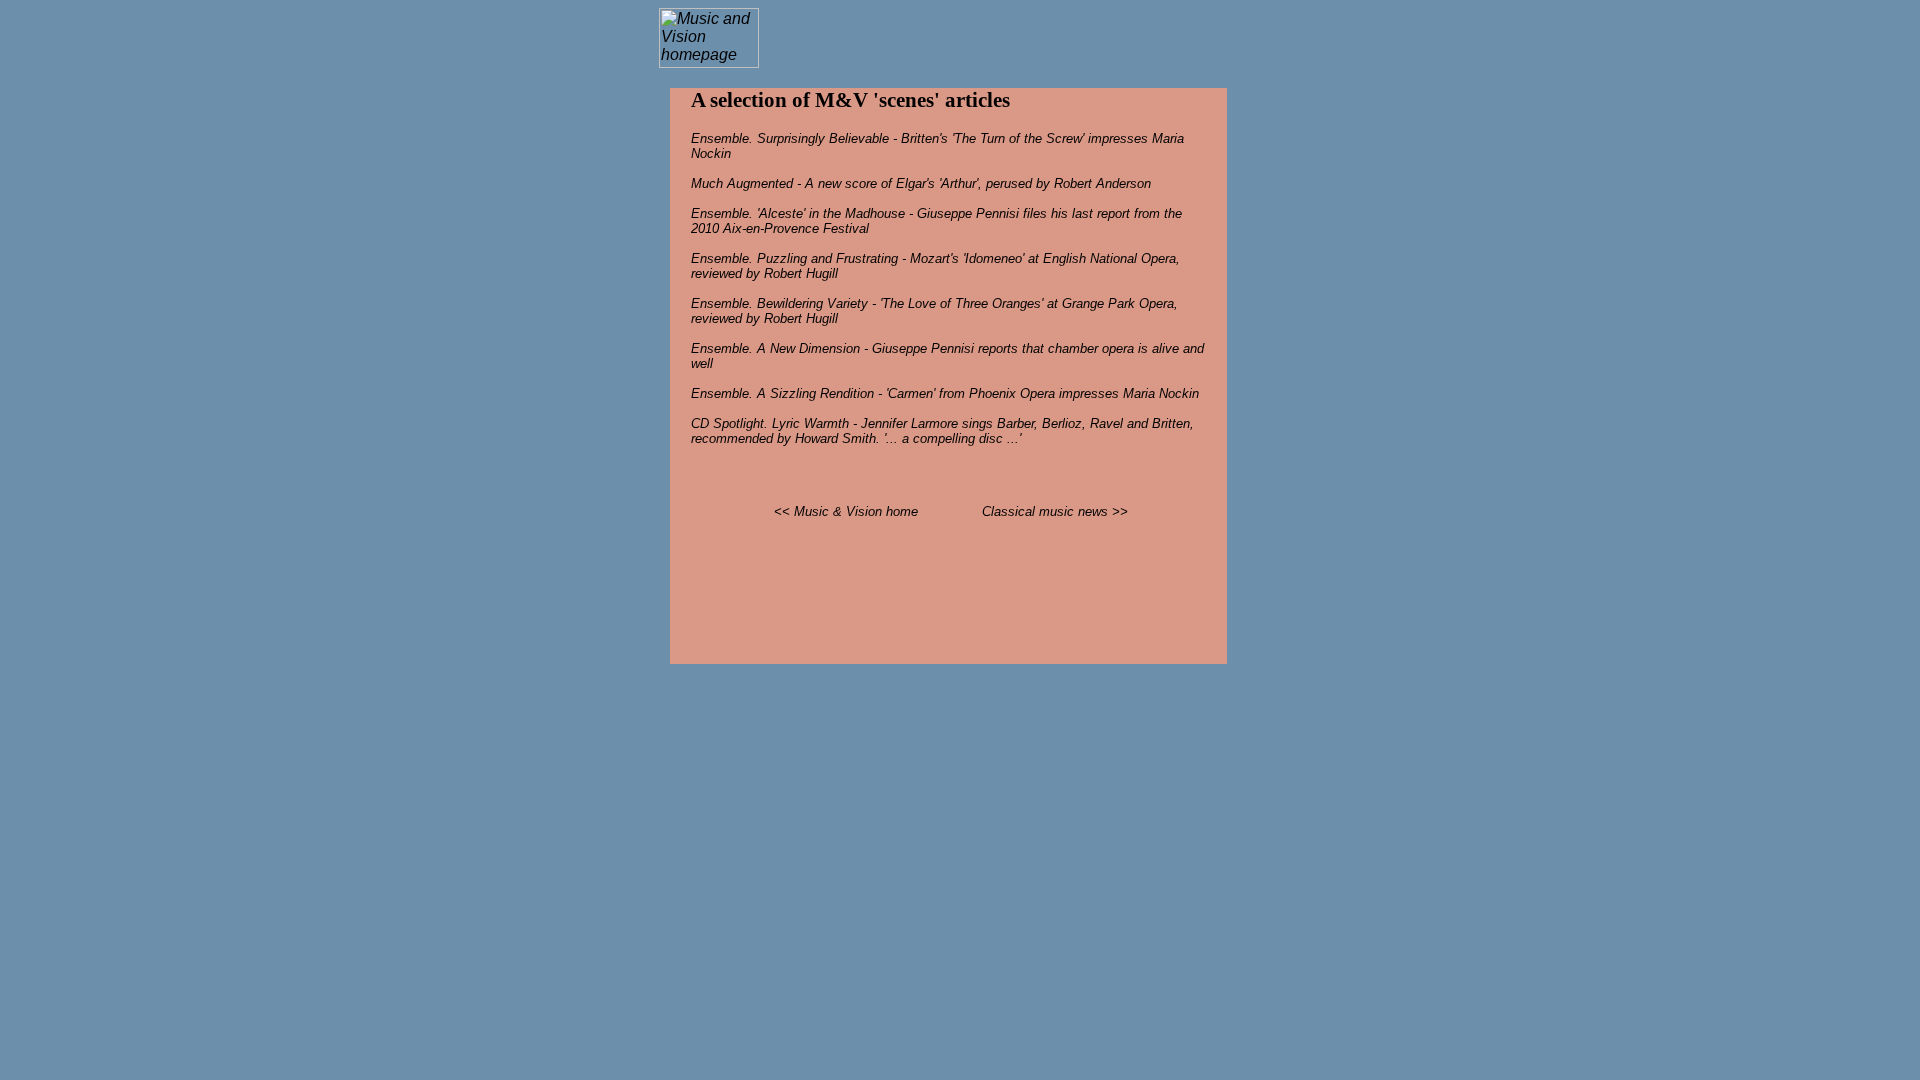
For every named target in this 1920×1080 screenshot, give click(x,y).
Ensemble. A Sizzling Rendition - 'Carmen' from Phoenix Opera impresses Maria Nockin (945, 393)
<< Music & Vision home (846, 511)
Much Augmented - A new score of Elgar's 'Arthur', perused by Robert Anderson (921, 183)
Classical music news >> (1055, 511)
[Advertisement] (997, 38)
